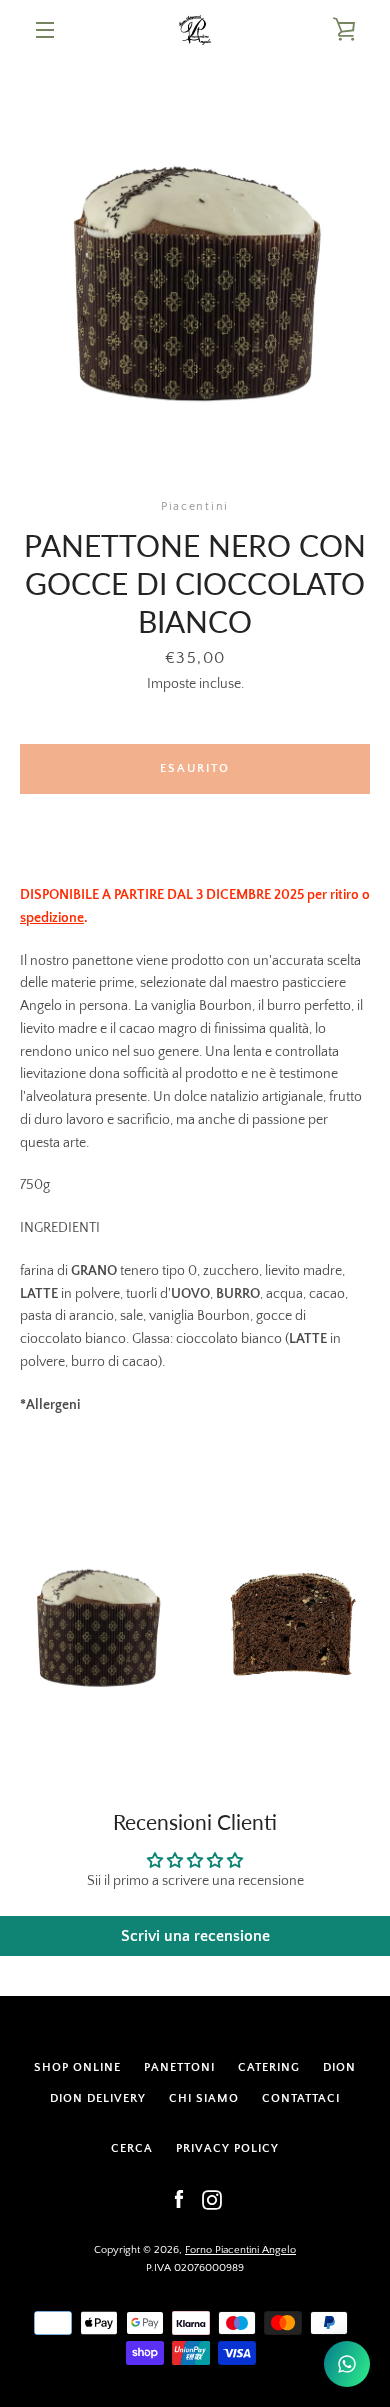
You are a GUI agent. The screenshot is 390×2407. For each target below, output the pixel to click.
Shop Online (77, 2067)
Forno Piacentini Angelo (240, 2250)
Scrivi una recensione (195, 1936)
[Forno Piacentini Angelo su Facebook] (179, 2199)
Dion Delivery (98, 2098)
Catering (269, 2067)
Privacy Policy (227, 2148)
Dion (339, 2067)
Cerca (132, 2148)
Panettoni (179, 2067)
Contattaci (301, 2098)
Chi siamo (204, 2098)
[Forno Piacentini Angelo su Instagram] (212, 2199)
